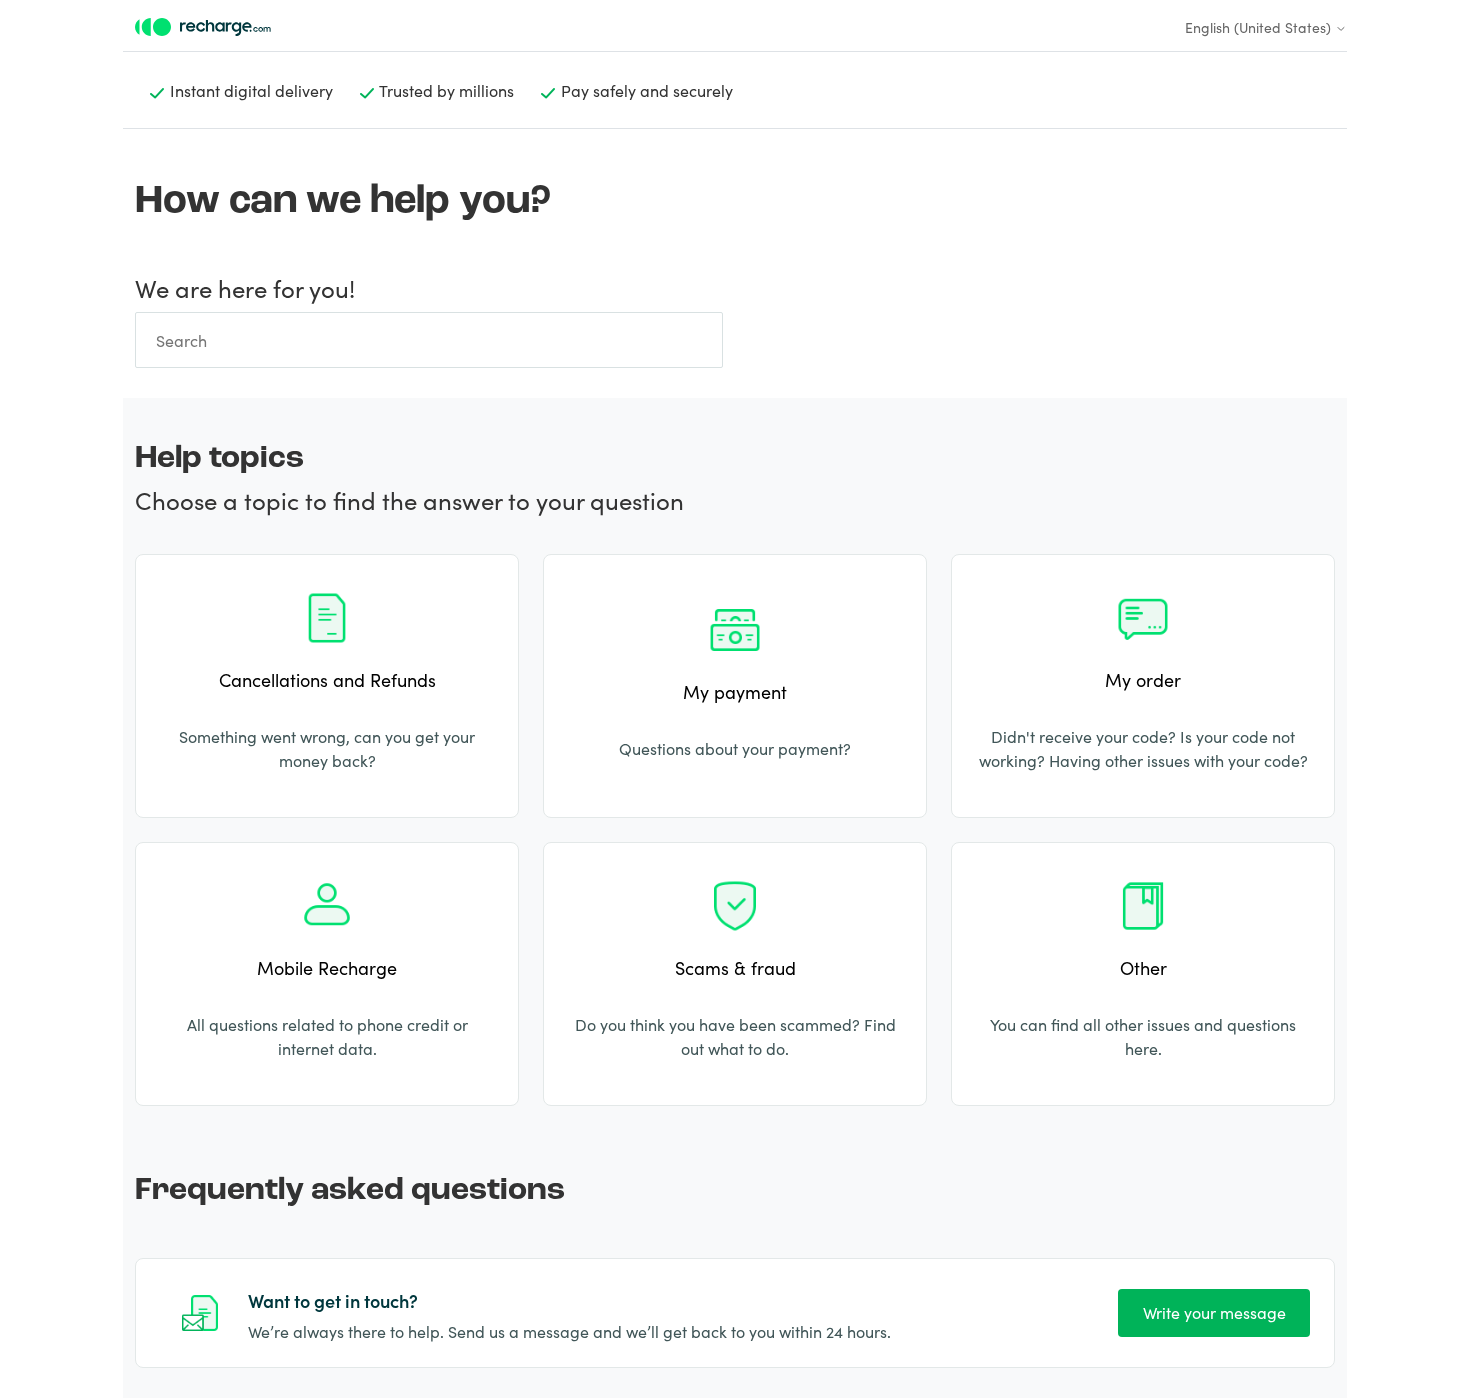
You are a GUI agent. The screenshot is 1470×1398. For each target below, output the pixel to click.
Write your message (1214, 1312)
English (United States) (1260, 27)
